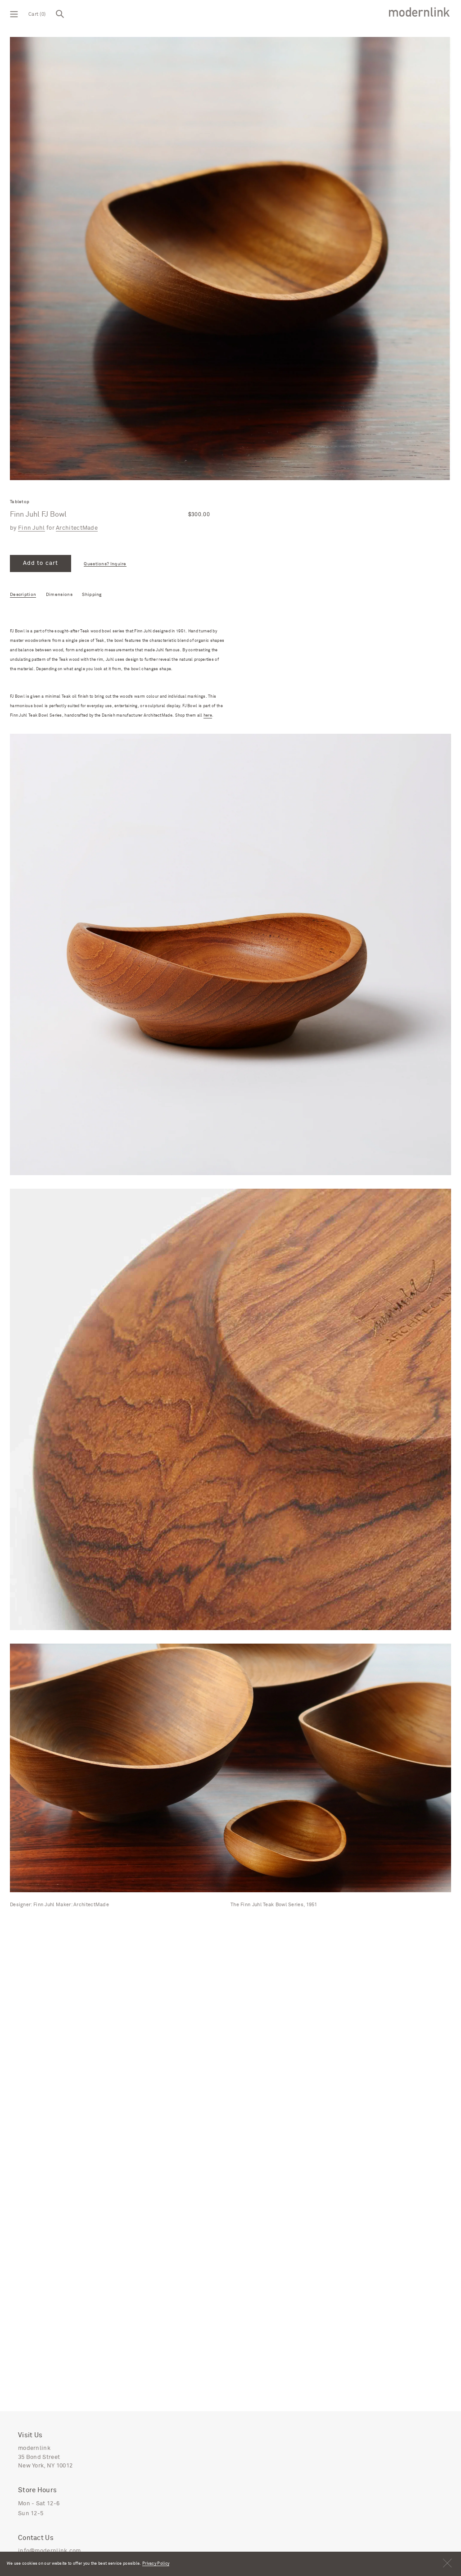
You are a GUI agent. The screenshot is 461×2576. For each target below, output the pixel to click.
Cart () (37, 14)
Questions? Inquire (105, 564)
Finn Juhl (32, 528)
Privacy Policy (156, 2564)
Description (23, 595)
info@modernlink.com (50, 2551)
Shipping (92, 595)
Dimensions (59, 595)
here (208, 716)
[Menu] (14, 14)
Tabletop (20, 502)
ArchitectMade (77, 528)
